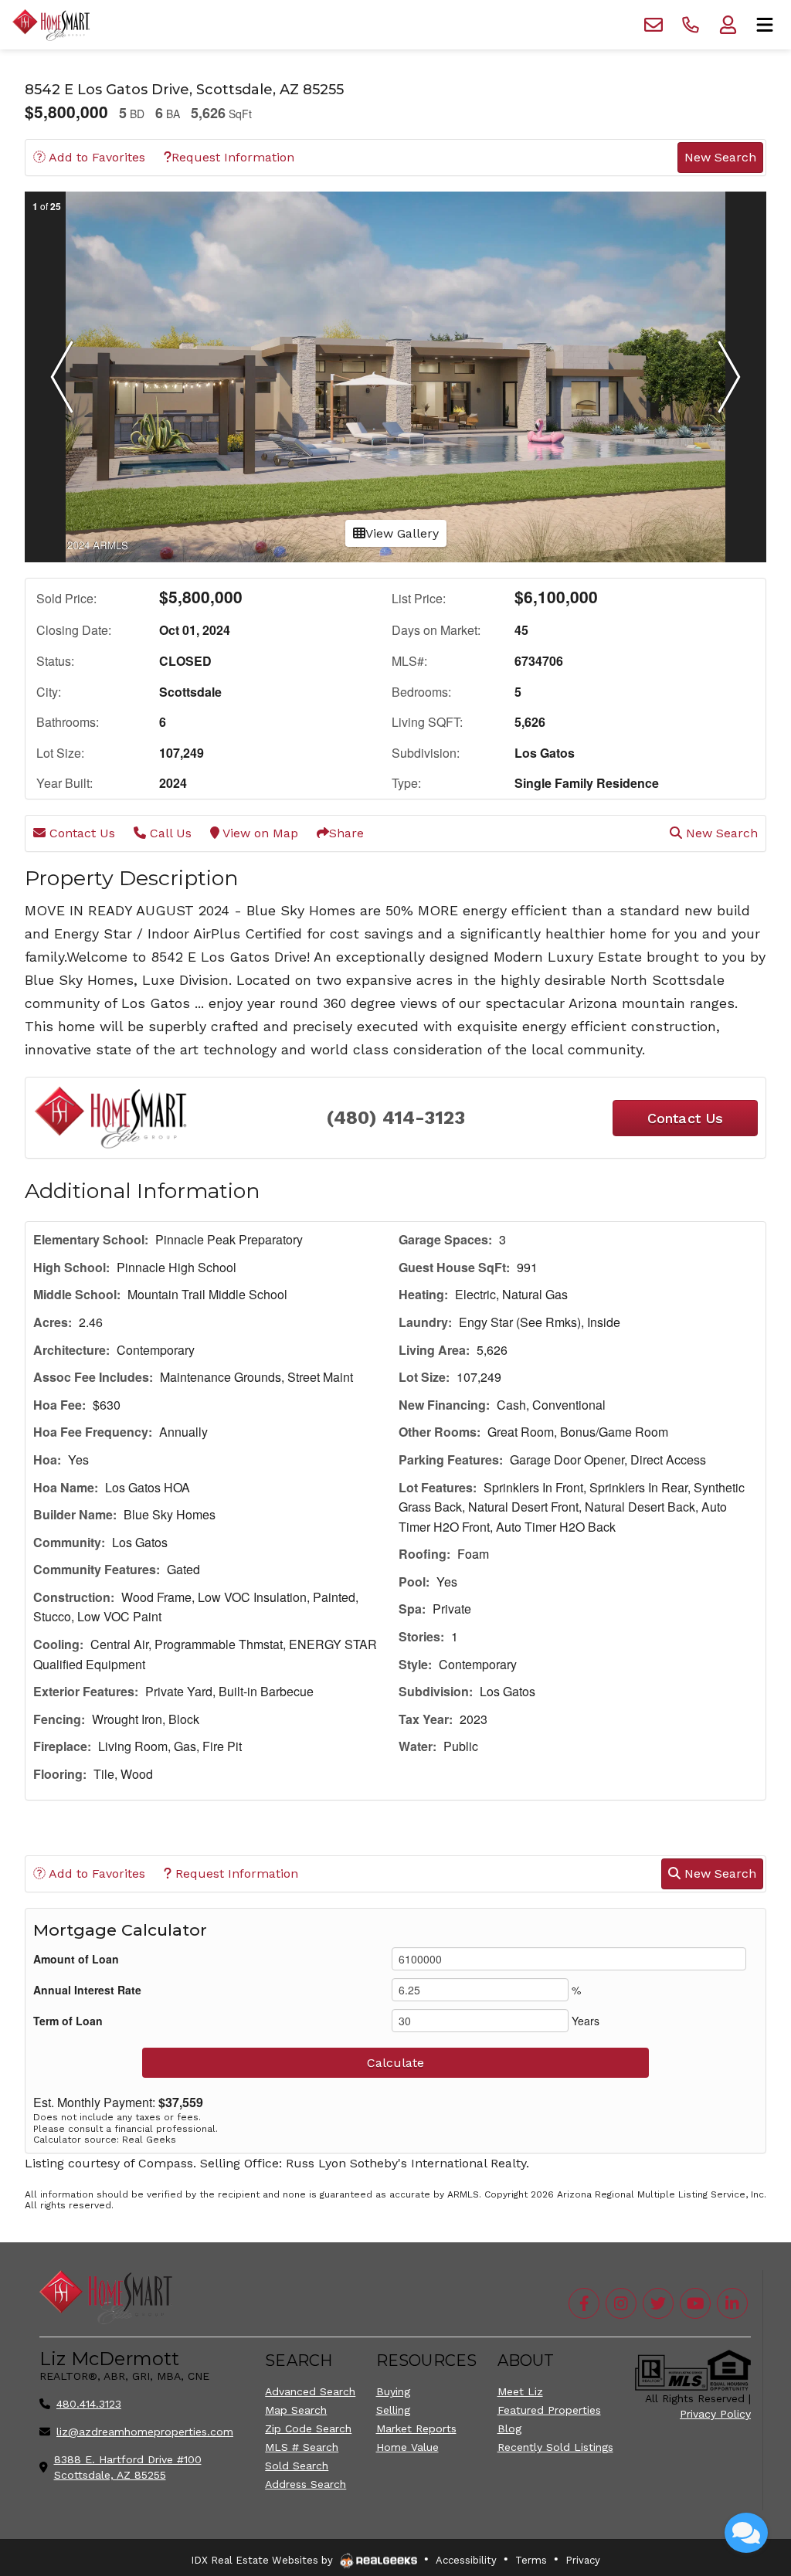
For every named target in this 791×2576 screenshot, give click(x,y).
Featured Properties (549, 2410)
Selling (393, 2410)
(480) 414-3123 (395, 1118)
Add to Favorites (95, 157)
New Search (720, 157)
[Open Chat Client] (746, 2533)
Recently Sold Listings (555, 2447)
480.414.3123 (89, 2404)
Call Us (169, 833)
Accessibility (466, 2560)
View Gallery (402, 533)
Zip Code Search (308, 2428)
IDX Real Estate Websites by (263, 2560)
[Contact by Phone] (691, 25)
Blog (509, 2428)
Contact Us (80, 833)
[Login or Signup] (728, 25)
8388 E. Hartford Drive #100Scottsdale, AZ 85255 (128, 2467)
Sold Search (297, 2466)
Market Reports (416, 2428)
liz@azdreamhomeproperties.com (145, 2432)
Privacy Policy (715, 2414)
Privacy (583, 2560)
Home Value (407, 2447)
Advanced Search (310, 2391)
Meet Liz (520, 2391)
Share (346, 833)
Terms (531, 2560)
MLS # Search (302, 2447)
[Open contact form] (654, 25)
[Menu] (765, 25)
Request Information (233, 157)
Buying (393, 2391)
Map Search (296, 2410)
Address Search (306, 2484)
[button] (62, 377)
